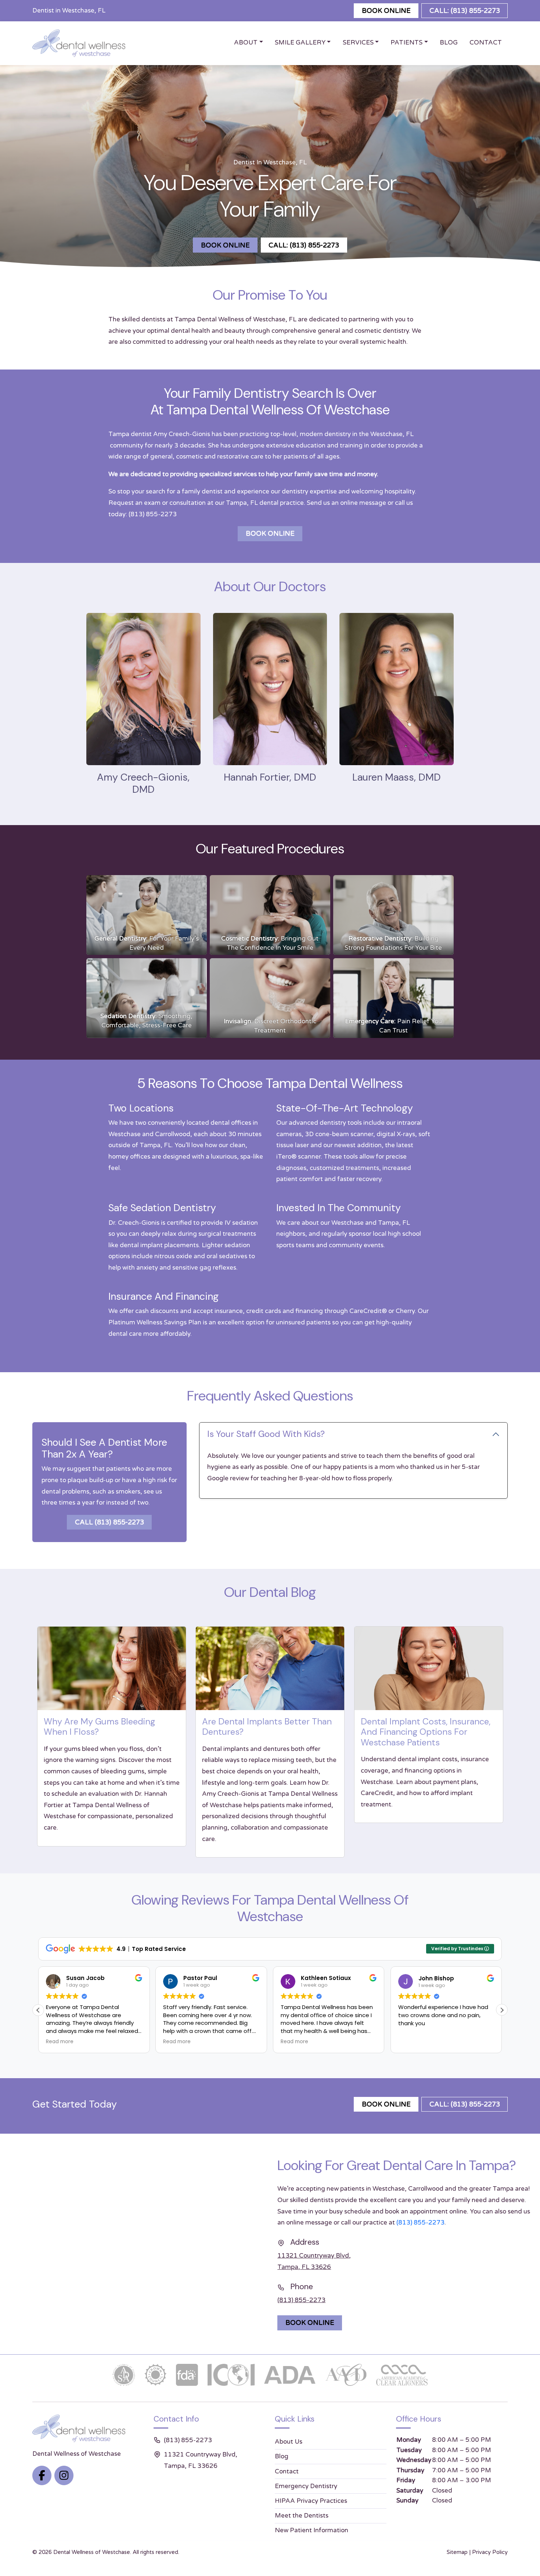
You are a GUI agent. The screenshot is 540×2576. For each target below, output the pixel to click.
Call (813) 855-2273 (109, 1522)
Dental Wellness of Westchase (92, 2552)
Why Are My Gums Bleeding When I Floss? (99, 1727)
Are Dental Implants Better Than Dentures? (267, 1727)
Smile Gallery (300, 42)
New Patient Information (312, 2530)
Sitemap (457, 2552)
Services (358, 42)
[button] (502, 2010)
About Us (289, 2442)
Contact (486, 42)
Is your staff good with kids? (266, 1434)
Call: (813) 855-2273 (465, 11)
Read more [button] (60, 2042)
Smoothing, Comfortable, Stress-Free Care (146, 1021)
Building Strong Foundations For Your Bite (394, 943)
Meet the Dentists (302, 2516)
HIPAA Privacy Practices (311, 2501)
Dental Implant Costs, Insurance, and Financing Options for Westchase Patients (426, 1732)
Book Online (386, 11)
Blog (449, 42)
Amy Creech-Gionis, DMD (143, 783)
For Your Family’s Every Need (147, 943)
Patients (406, 42)
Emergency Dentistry (306, 2486)
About (246, 42)
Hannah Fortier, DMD (270, 777)
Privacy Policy (490, 2552)
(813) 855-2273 (153, 514)
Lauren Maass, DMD (397, 777)
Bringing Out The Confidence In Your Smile (270, 943)
